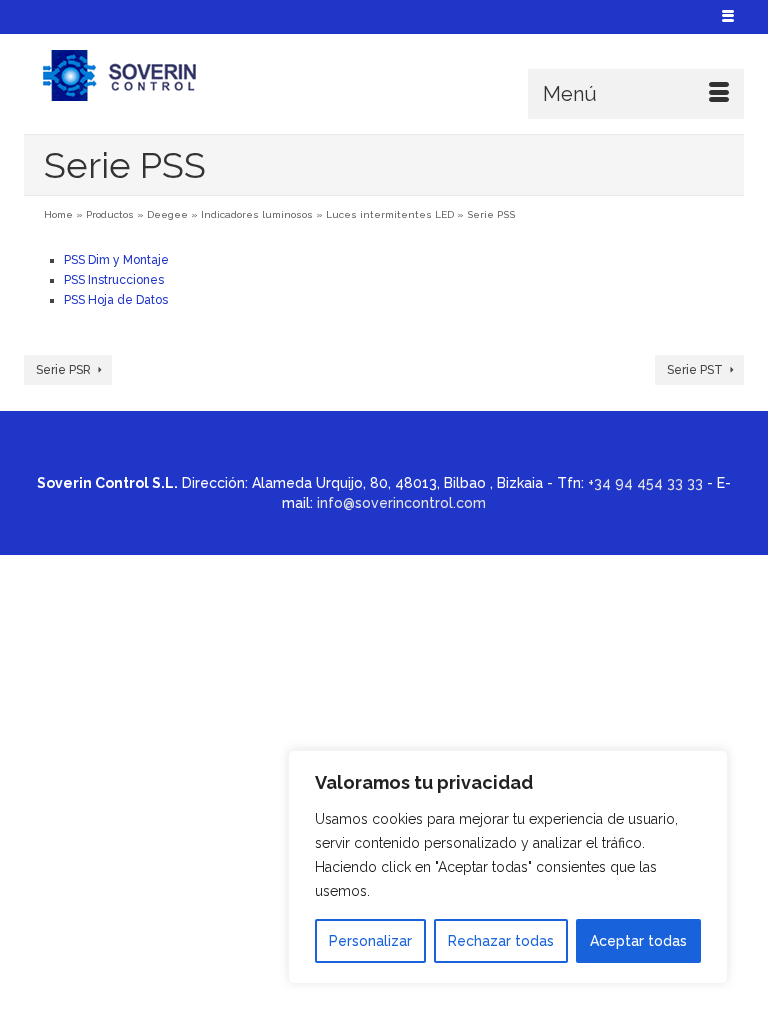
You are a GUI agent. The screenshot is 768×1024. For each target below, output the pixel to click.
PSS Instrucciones (114, 280)
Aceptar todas (638, 941)
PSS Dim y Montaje (116, 260)
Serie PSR (63, 370)
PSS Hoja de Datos (116, 300)
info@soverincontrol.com (401, 503)
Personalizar (370, 941)
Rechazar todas (501, 941)
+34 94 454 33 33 (645, 483)
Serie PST (695, 370)
